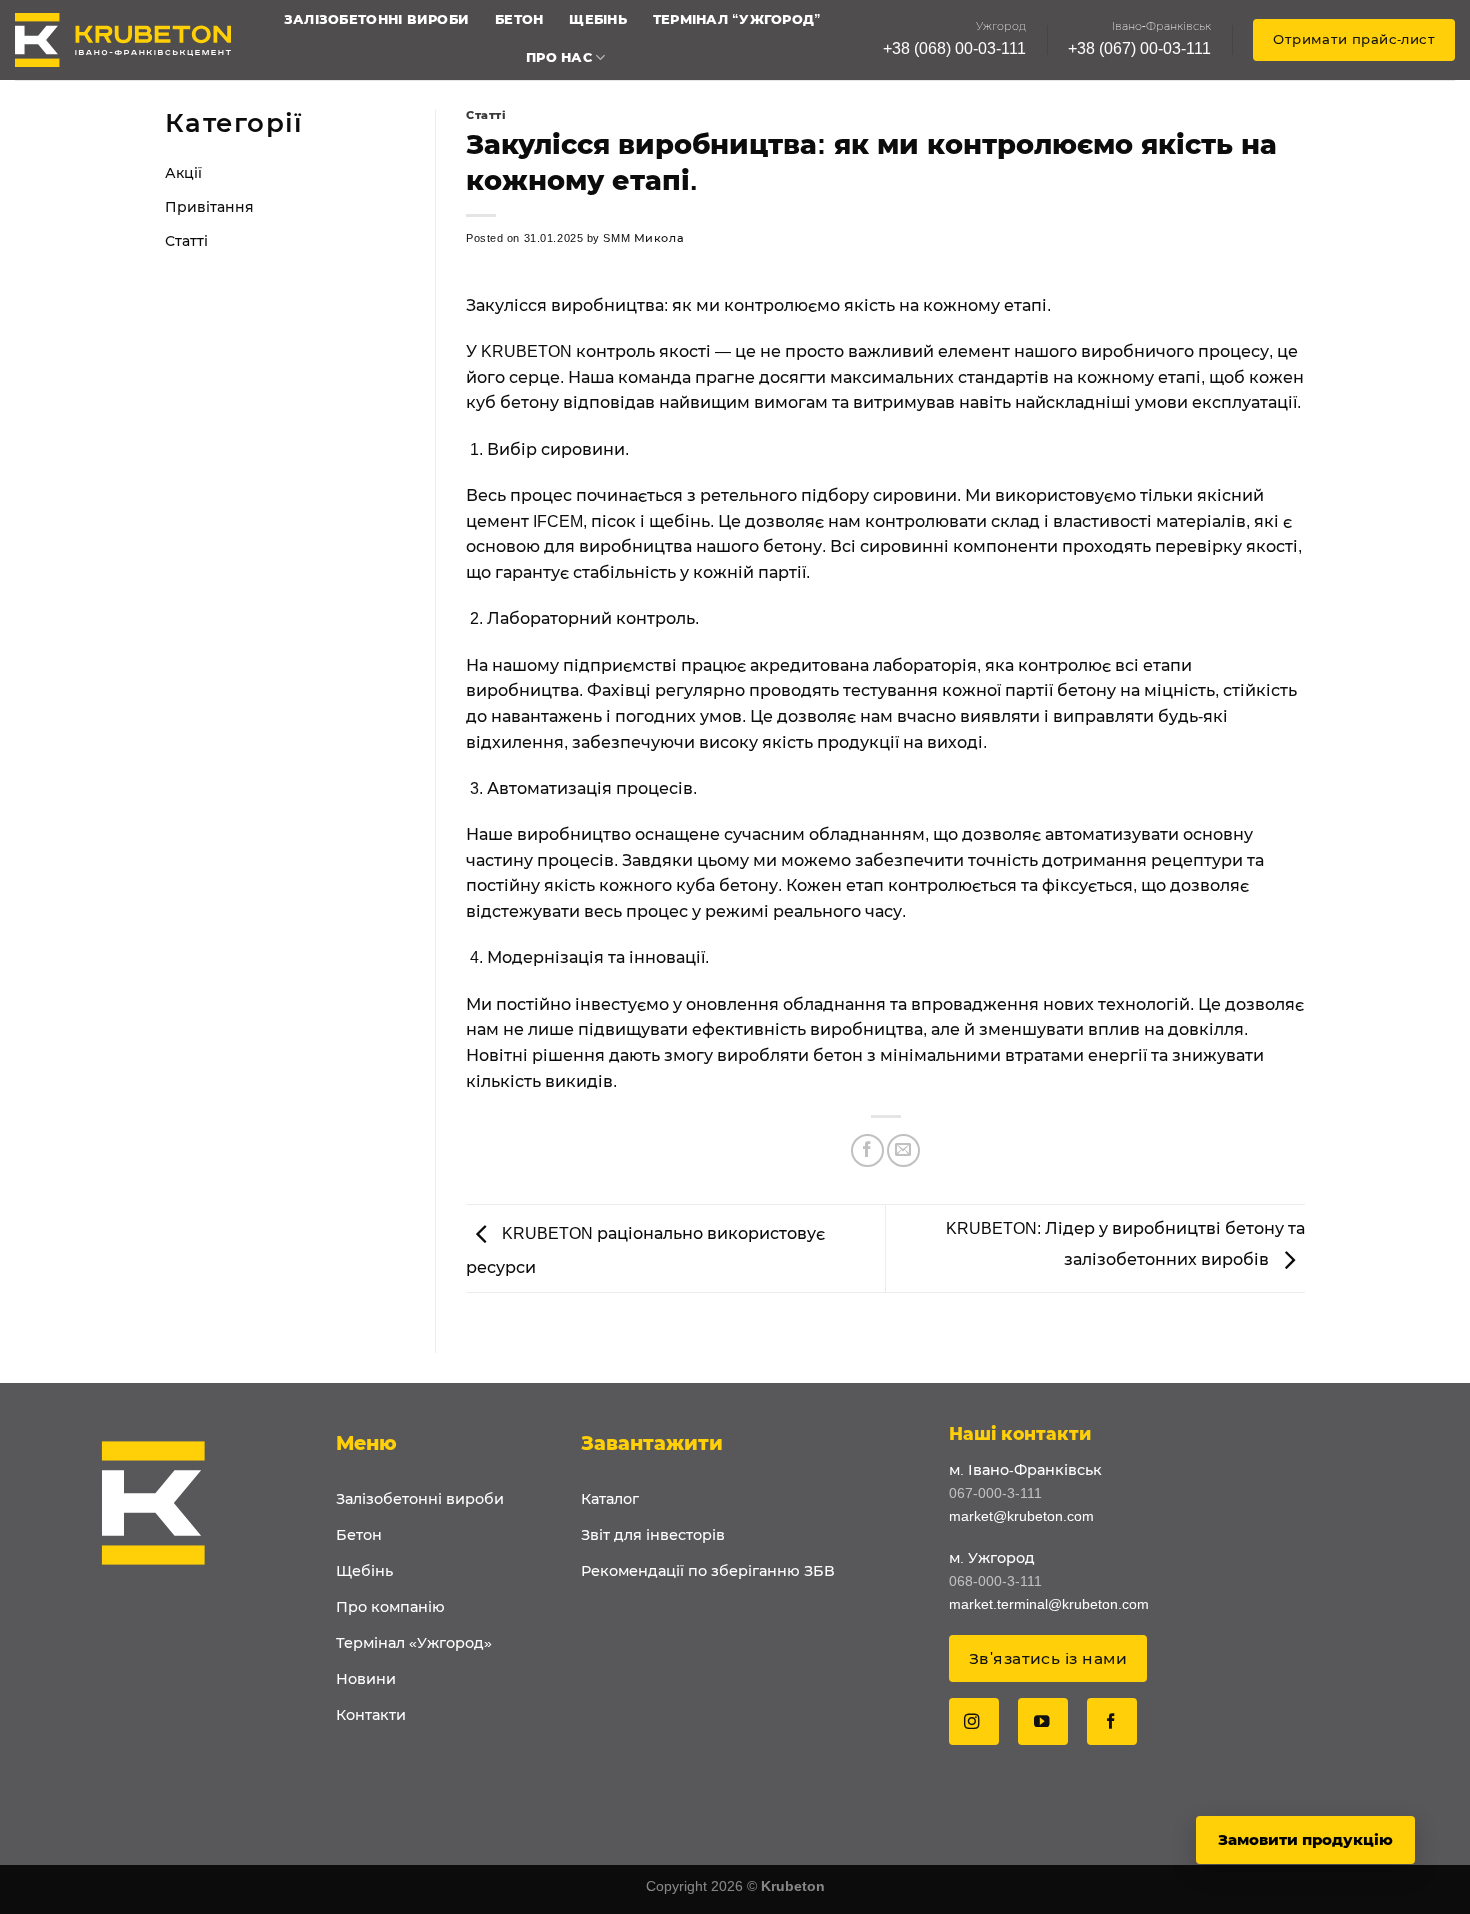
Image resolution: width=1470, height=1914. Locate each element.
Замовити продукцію (1305, 1839)
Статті (186, 241)
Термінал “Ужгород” (737, 19)
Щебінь (598, 19)
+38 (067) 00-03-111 (1139, 48)
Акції (183, 173)
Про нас (559, 57)
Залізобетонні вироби (376, 19)
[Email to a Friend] (903, 1150)
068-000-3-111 (995, 1581)
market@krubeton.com (1021, 1516)
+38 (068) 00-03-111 (954, 48)
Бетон (519, 19)
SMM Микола (643, 238)
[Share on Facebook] (867, 1150)
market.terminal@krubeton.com (1049, 1604)
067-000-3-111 (995, 1493)
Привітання (209, 207)
